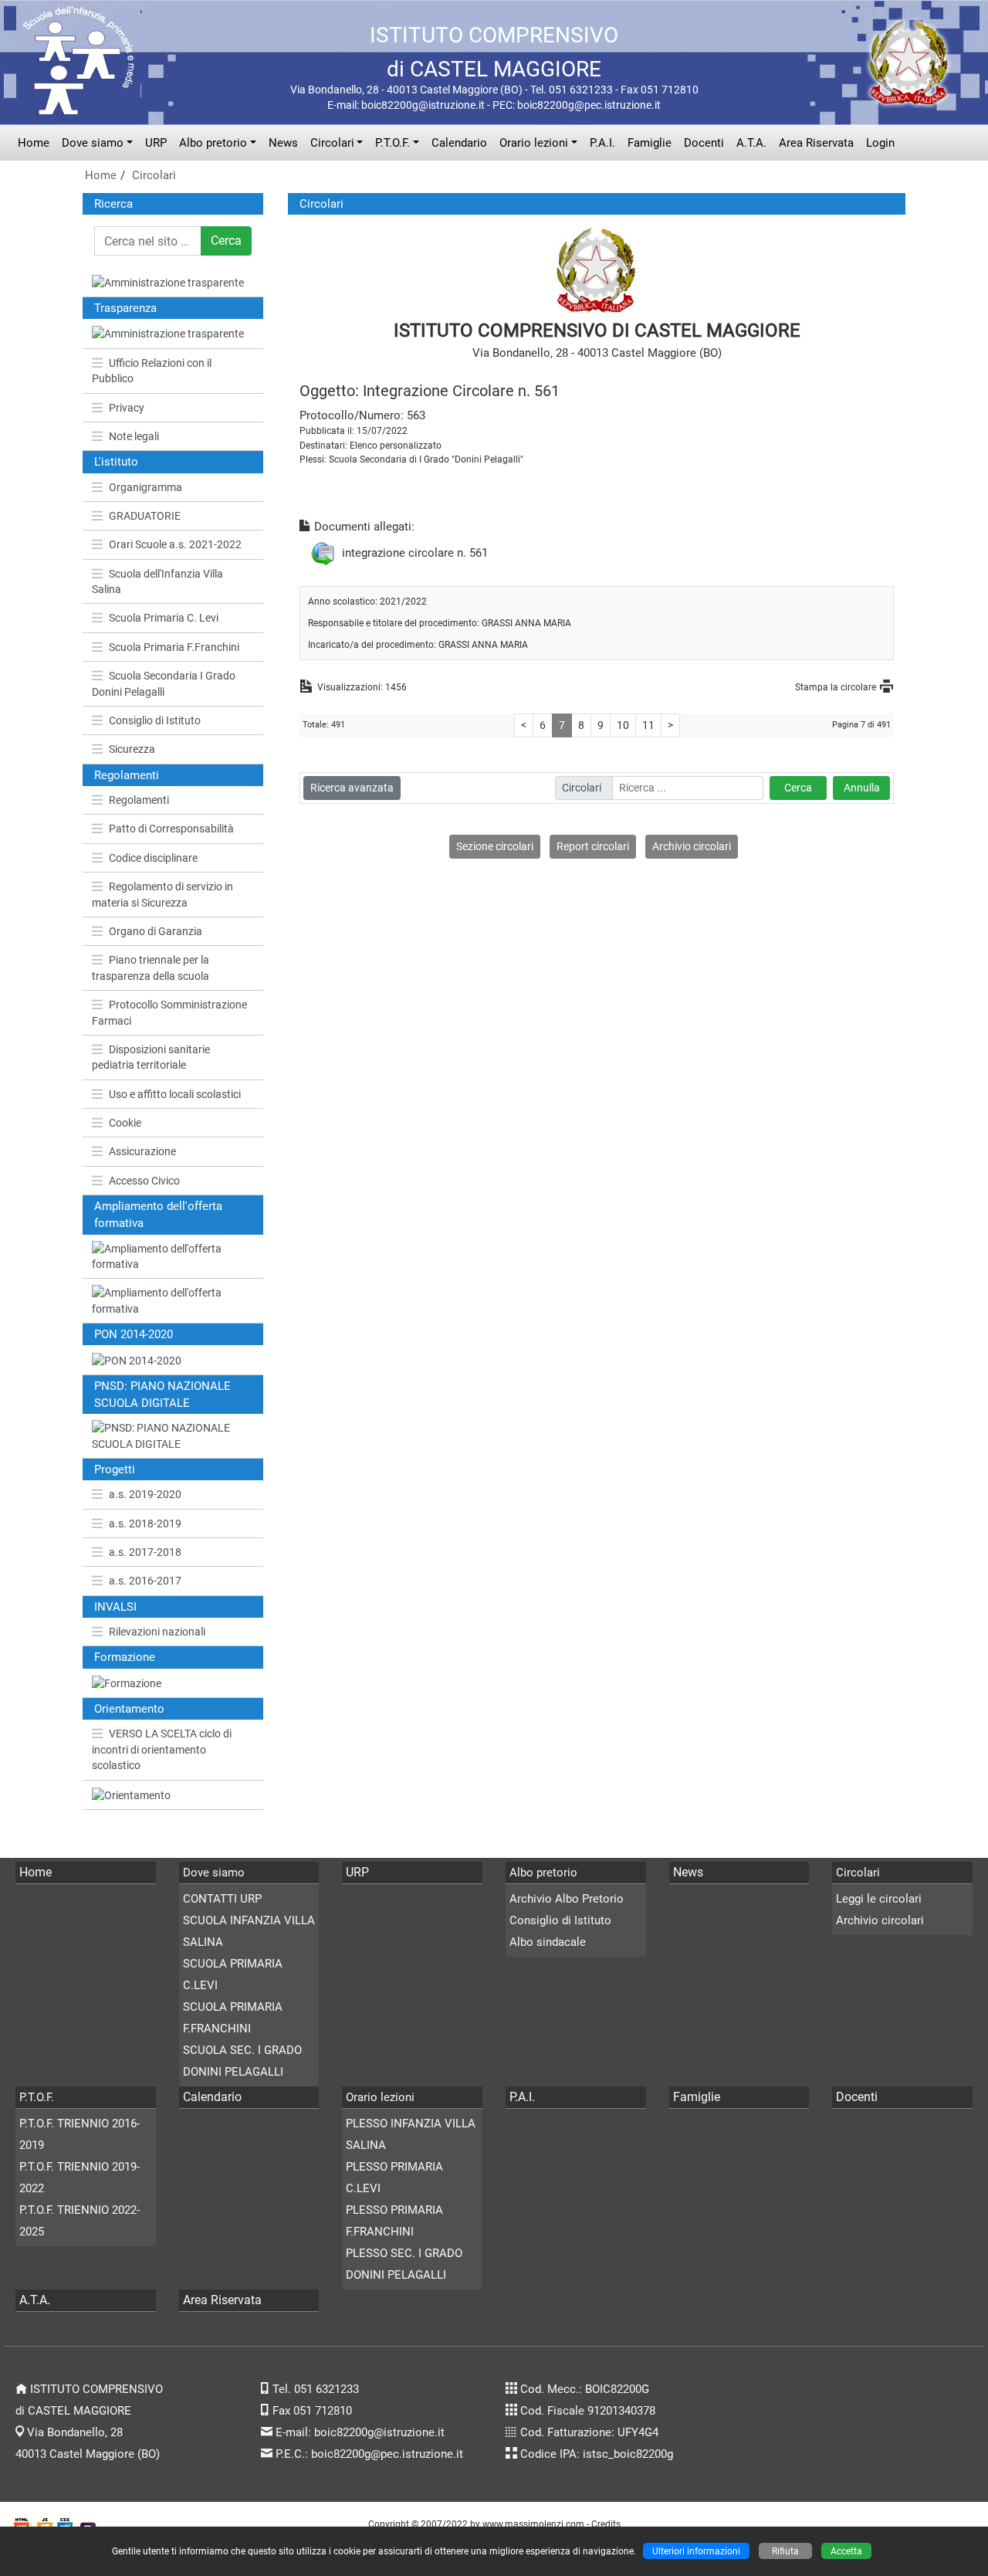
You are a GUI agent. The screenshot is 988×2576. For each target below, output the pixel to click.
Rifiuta (785, 2551)
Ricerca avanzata (352, 788)
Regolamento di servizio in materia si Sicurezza (162, 894)
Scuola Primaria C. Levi (164, 618)
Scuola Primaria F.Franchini (174, 647)
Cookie (125, 1123)
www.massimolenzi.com (533, 2524)
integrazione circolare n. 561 (415, 552)
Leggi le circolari (879, 1899)
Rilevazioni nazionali (157, 1632)
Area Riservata (816, 143)
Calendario (459, 143)
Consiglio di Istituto (155, 720)
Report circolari (593, 846)
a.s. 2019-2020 (145, 1494)
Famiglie (650, 143)
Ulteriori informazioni (696, 2551)
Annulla (862, 788)
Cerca (226, 241)
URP (156, 143)
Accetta (846, 2551)
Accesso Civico (144, 1181)
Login (880, 143)
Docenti (704, 143)
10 (623, 725)
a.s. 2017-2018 (145, 1552)
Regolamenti (139, 800)
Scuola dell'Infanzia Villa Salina (157, 581)
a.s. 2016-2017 (145, 1581)
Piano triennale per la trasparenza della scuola (151, 968)
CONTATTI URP (222, 1899)
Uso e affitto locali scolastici (175, 1094)
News (283, 143)
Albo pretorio (213, 143)
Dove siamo (93, 143)
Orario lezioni (534, 143)
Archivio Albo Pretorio (567, 1899)
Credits (606, 2524)
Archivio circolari (692, 846)
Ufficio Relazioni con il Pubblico (152, 371)
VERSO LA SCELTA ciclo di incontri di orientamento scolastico (162, 1749)
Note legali (134, 436)
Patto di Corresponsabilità (171, 829)
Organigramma (145, 487)
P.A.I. (602, 143)
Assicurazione (142, 1151)
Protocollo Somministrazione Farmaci (169, 1012)
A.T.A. (751, 143)
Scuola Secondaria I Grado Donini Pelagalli (164, 683)
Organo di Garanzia (156, 931)
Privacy (127, 408)
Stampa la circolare (836, 687)
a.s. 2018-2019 (145, 1524)
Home (34, 143)
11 (648, 725)
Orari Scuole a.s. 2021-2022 (175, 544)
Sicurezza (132, 749)
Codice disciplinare (153, 858)
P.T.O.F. (392, 143)
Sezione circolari (495, 846)
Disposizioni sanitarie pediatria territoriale (151, 1057)
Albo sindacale (548, 1942)
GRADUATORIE (145, 516)
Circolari (332, 143)
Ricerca (113, 204)
